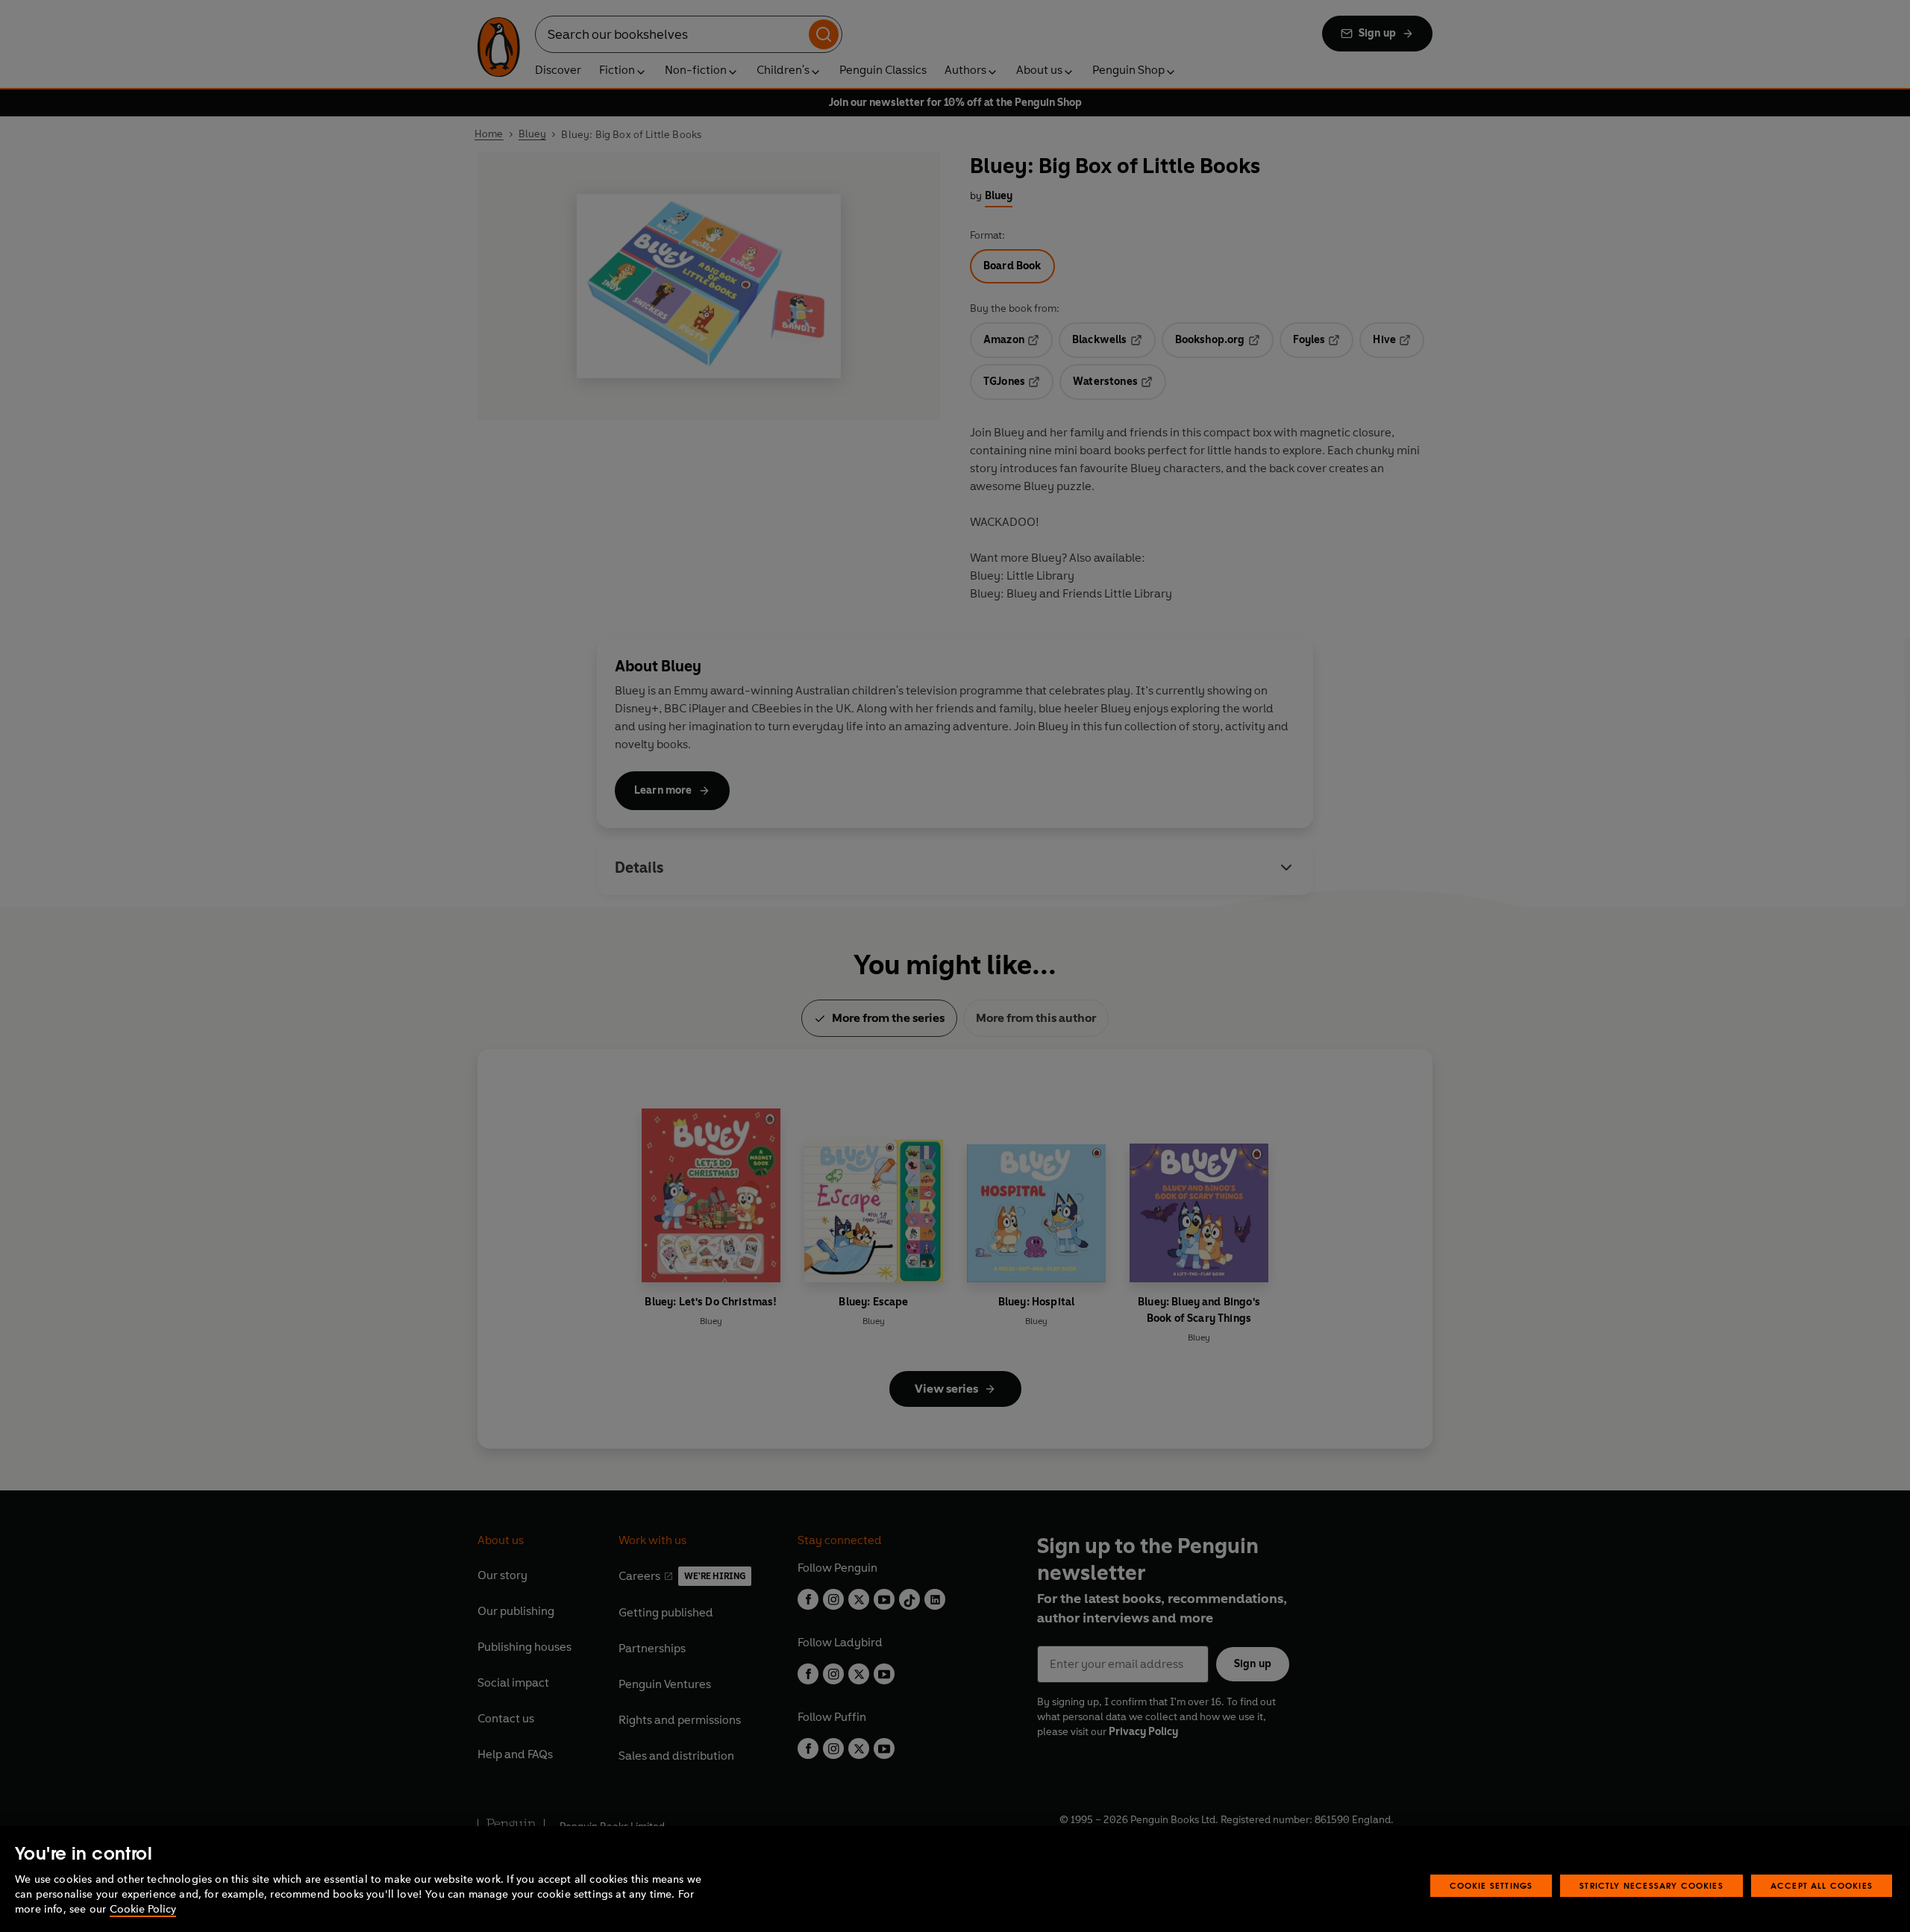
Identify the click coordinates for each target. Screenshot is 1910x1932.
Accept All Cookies (1822, 1885)
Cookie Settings (1491, 1885)
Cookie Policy (143, 1909)
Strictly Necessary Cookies (1651, 1885)
